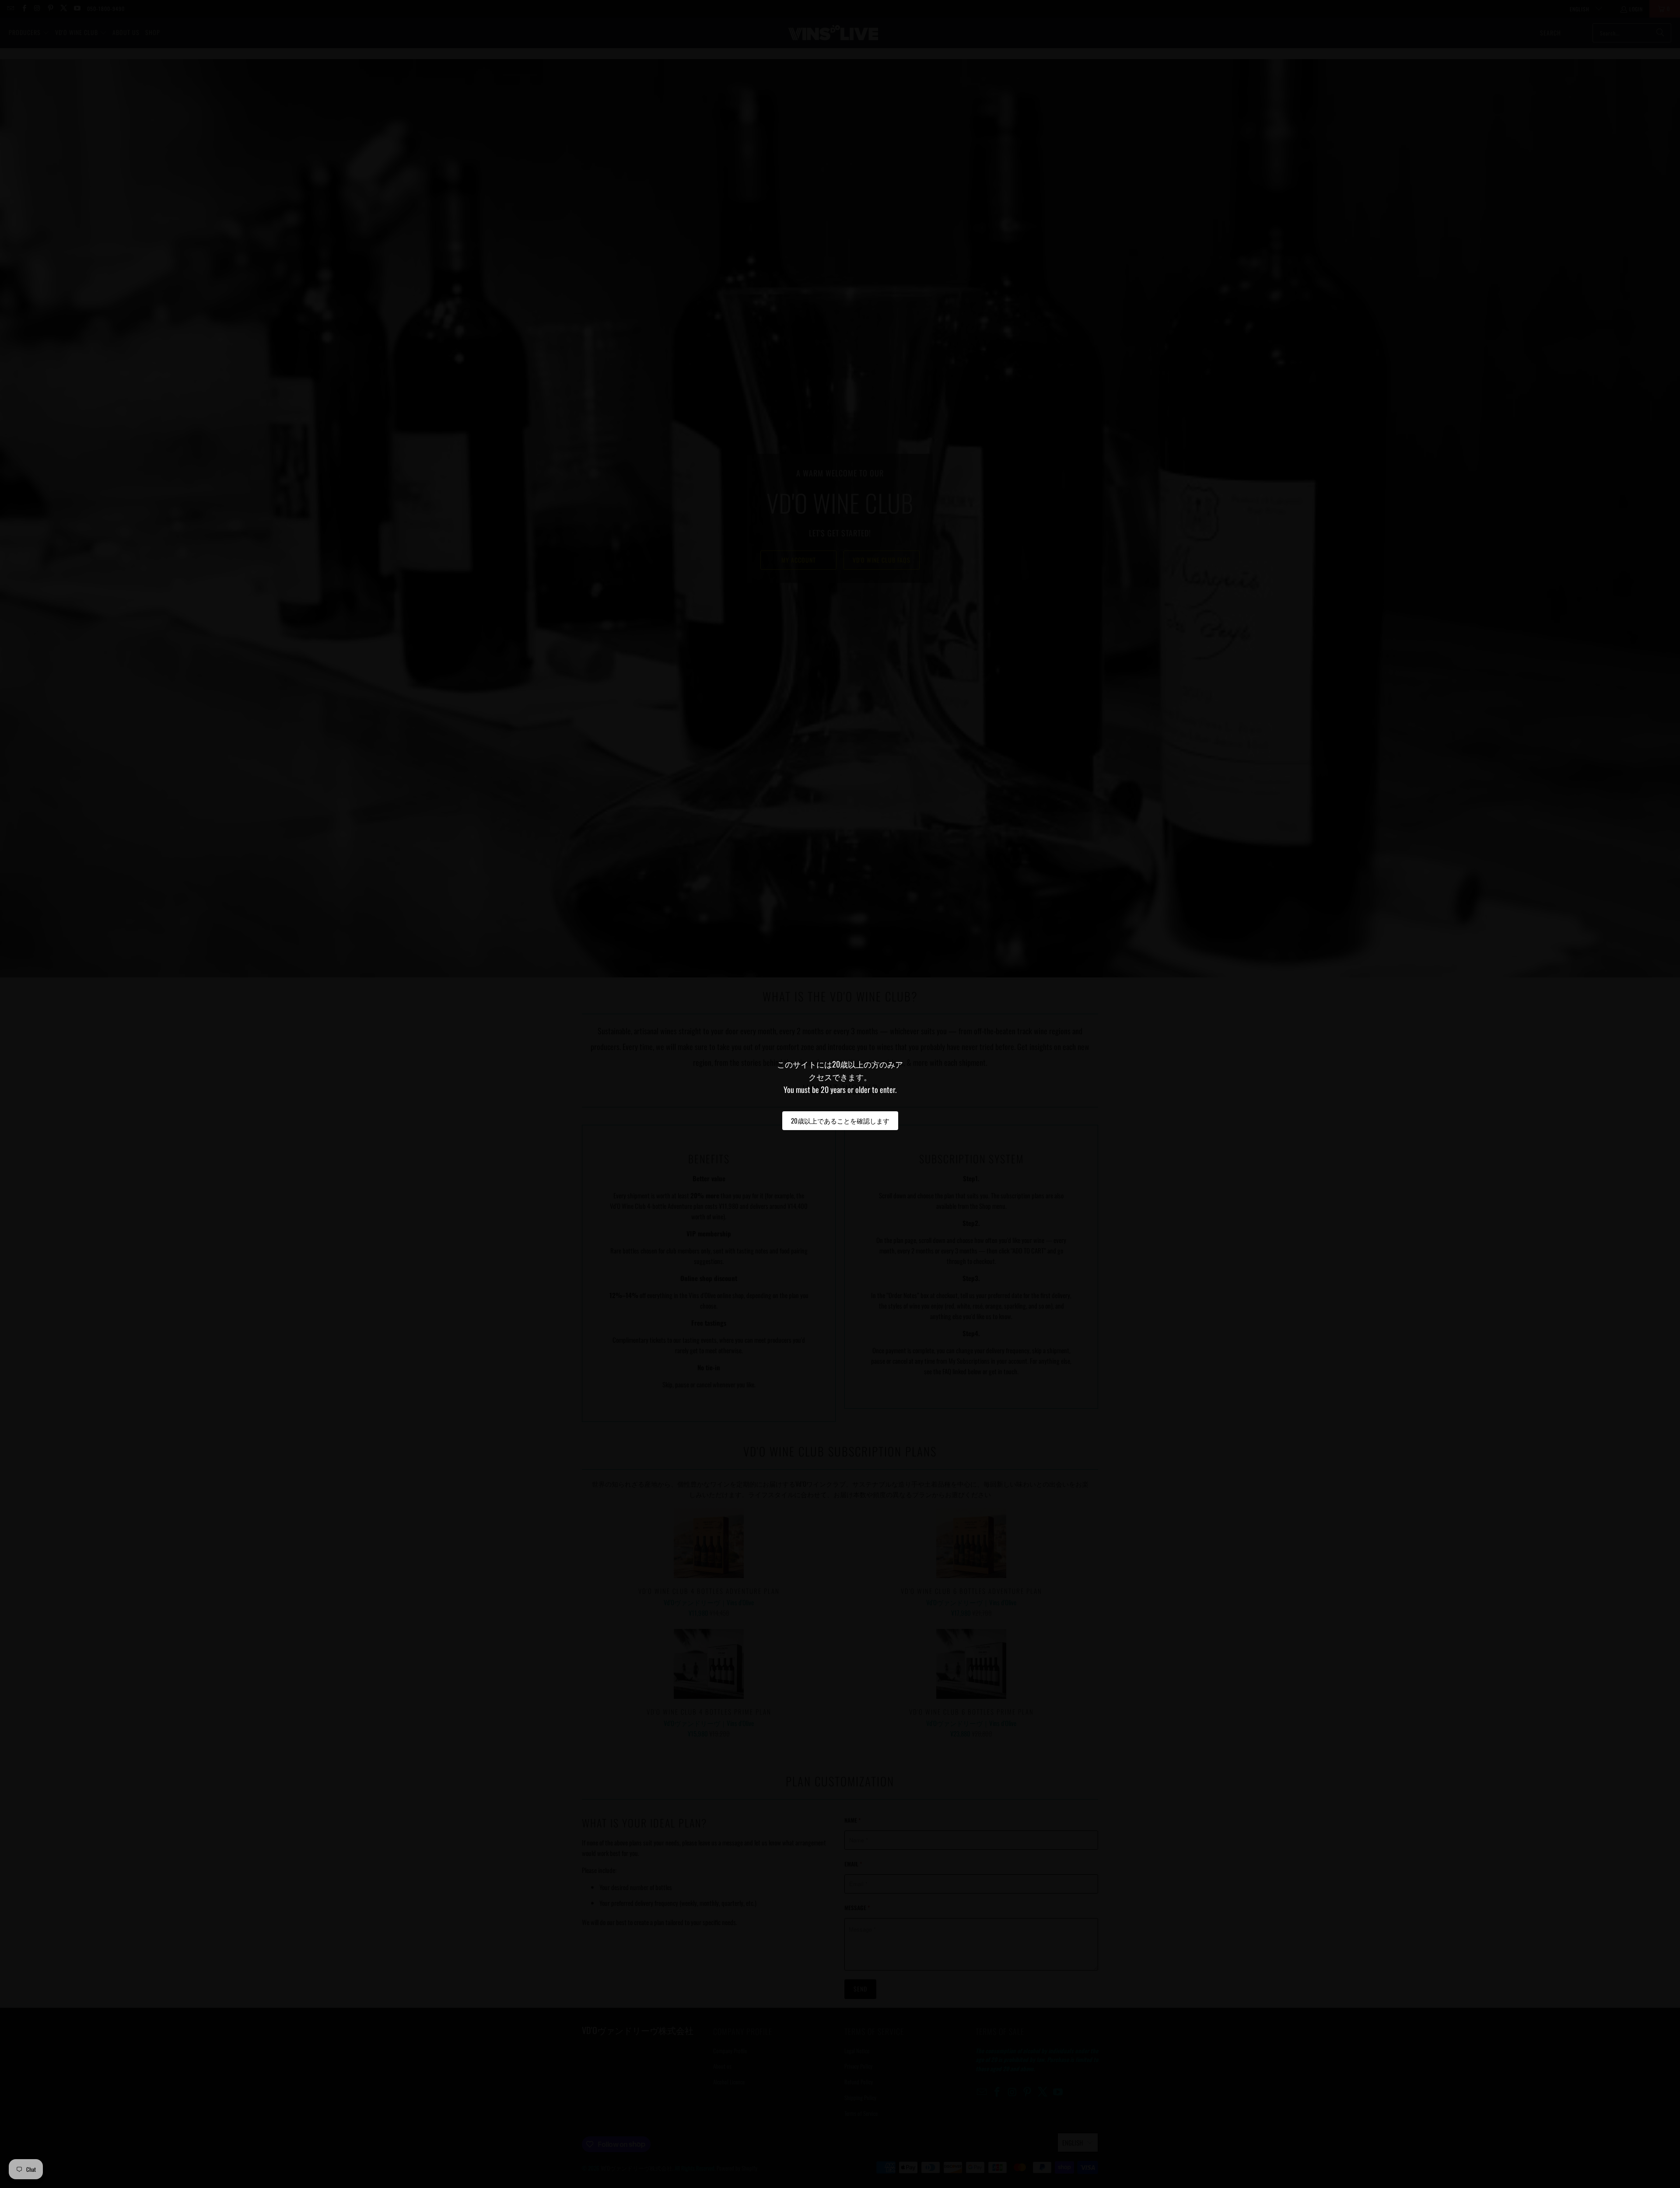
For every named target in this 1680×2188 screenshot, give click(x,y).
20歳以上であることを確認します (840, 1120)
